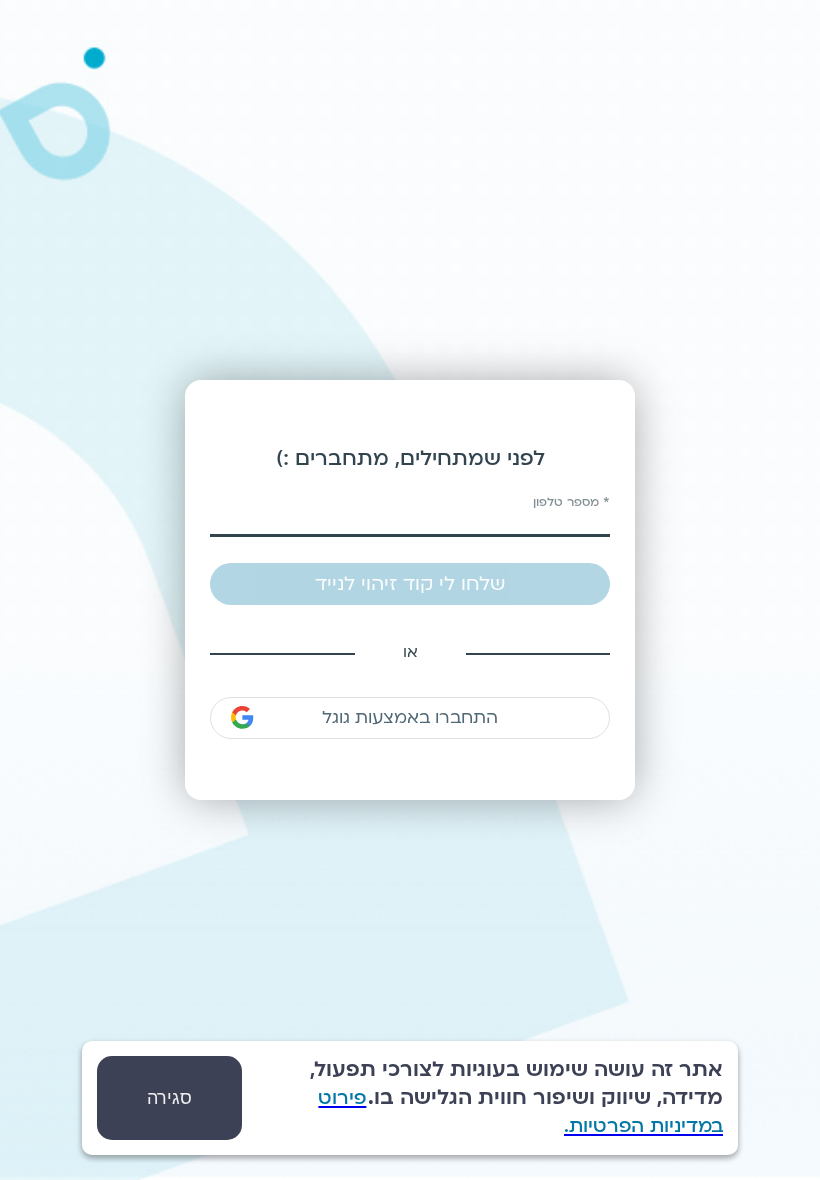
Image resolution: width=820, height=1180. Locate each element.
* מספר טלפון (571, 502)
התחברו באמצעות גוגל (410, 717)
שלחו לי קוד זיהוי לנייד (410, 584)
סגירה (169, 1098)
